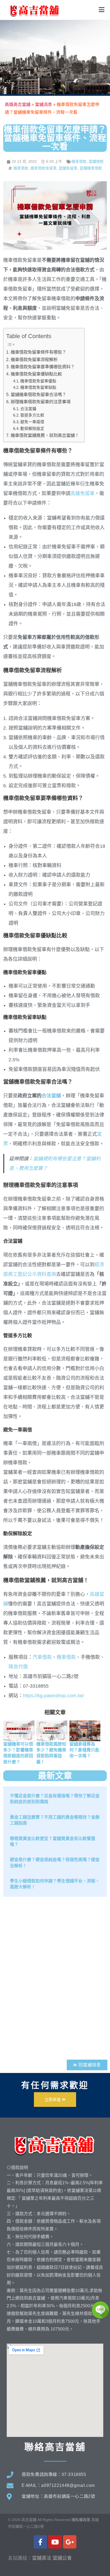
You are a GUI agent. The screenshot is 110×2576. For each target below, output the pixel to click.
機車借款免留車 (44, 168)
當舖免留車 (68, 168)
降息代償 (18, 1667)
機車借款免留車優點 (38, 381)
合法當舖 (51, 1096)
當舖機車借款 (91, 168)
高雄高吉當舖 (18, 104)
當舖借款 (96, 161)
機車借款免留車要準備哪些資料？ (43, 367)
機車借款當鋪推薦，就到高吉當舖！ (45, 435)
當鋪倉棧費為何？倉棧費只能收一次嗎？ (84, 1750)
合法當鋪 (28, 409)
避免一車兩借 (32, 422)
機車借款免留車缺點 (38, 387)
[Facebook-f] (40, 2542)
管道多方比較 (32, 415)
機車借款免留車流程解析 (34, 359)
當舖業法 (42, 2558)
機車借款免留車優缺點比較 (36, 374)
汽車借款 (42, 1657)
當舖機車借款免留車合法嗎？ (38, 394)
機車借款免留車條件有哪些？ (38, 352)
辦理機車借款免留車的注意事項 (40, 402)
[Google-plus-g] (70, 2542)
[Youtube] (55, 2542)
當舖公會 (62, 2558)
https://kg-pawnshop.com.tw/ (53, 1696)
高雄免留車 (82, 493)
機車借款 (79, 161)
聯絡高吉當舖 (55, 2447)
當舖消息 (44, 104)
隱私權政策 (81, 2520)
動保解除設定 (32, 429)
